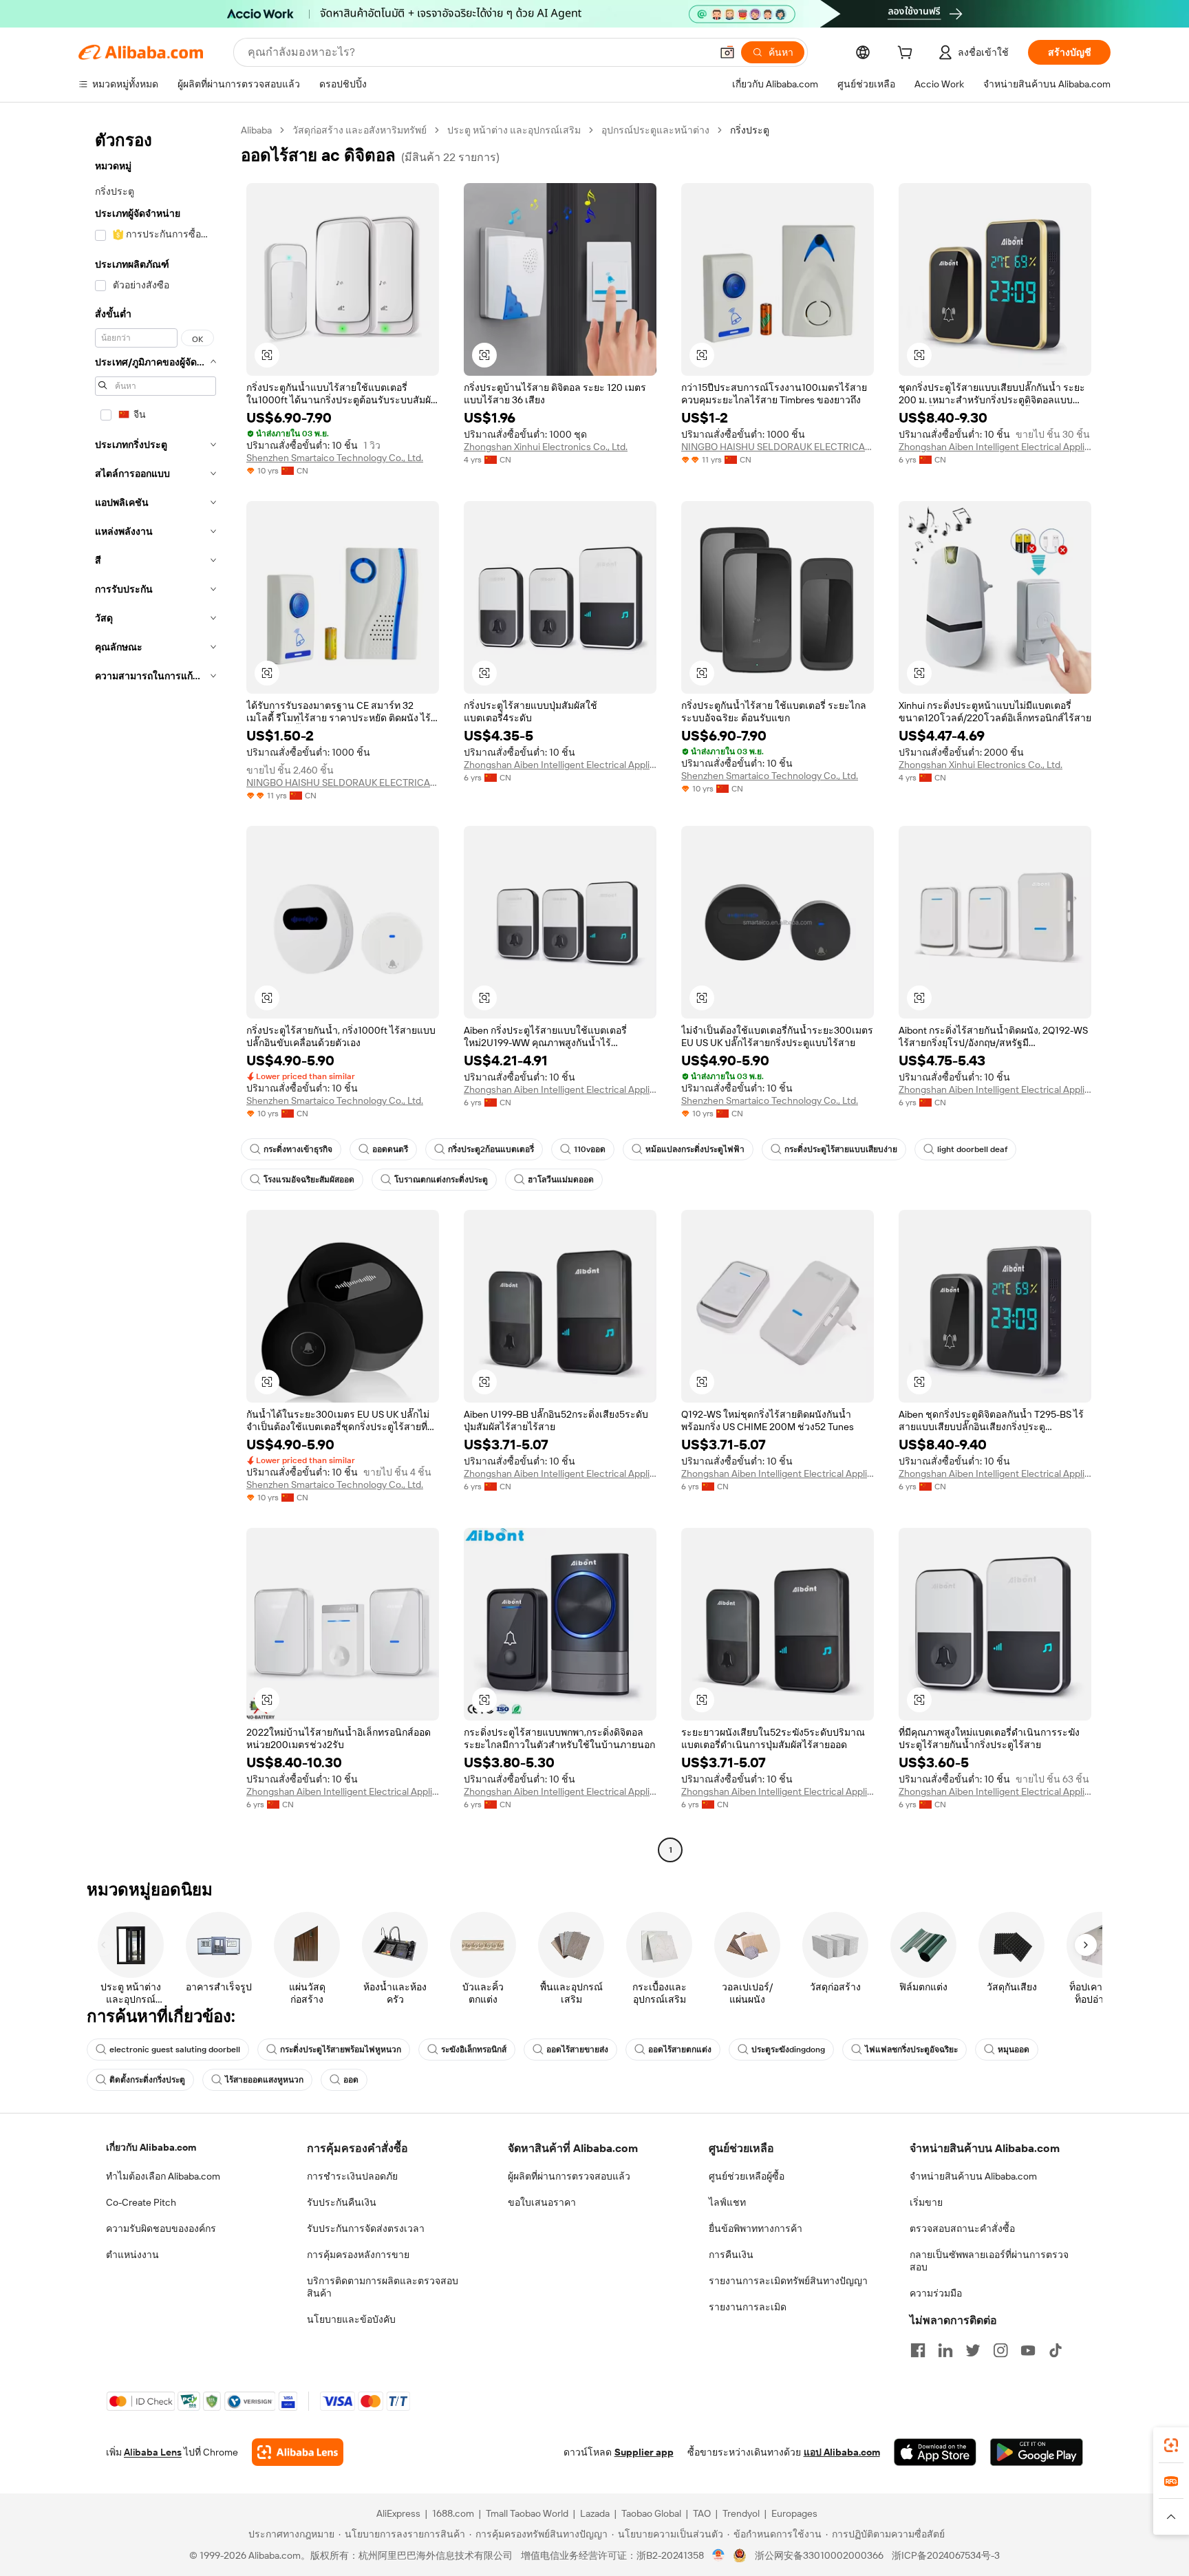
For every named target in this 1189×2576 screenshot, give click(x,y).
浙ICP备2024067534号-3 (946, 2555)
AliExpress (398, 2513)
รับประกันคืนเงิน (342, 2202)
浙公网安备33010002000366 (819, 2555)
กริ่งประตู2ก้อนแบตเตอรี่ (491, 1149)
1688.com (453, 2513)
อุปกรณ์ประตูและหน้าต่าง (655, 130)
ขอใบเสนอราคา (542, 2202)
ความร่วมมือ (936, 2293)
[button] (727, 52)
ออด (351, 2080)
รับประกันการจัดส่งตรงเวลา (366, 2228)
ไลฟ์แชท (727, 2202)
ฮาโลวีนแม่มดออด (561, 1180)
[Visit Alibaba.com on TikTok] (1056, 2350)
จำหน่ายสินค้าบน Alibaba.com (973, 2176)
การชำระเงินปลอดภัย (352, 2176)
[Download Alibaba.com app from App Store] (935, 2452)
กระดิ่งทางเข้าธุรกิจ (298, 1149)
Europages (794, 2513)
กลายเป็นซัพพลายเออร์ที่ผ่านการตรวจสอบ (989, 2261)
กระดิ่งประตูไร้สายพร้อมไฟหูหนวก (341, 2050)
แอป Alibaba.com (842, 2452)
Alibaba (256, 130)
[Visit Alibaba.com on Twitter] (973, 2350)
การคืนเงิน (731, 2255)
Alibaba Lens (153, 2452)
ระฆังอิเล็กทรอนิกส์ (474, 2050)
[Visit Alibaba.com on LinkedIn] (945, 2350)
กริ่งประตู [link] (750, 130)
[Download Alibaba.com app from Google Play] (1037, 2452)
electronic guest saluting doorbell (175, 2050)
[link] (1171, 2445)
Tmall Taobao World (527, 2513)
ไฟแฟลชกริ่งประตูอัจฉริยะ (911, 2050)
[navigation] (156, 992)
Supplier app (644, 2452)
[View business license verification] (719, 2555)
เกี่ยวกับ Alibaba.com (151, 2147)
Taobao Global (651, 2513)
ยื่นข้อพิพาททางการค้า (756, 2228)
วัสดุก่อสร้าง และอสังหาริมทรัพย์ (360, 130)
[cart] (908, 54)
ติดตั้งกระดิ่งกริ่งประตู (147, 2080)
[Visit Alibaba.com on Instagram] (1000, 2350)
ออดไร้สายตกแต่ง (680, 2050)
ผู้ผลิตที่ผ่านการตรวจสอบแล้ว (569, 2176)
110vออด (590, 1149)
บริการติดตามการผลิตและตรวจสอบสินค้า (383, 2287)
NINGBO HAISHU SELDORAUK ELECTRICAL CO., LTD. (778, 447)
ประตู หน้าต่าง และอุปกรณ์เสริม (514, 130)
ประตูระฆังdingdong (788, 2050)
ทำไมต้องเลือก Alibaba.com (163, 2176)
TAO (702, 2513)
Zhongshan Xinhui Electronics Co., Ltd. (546, 447)
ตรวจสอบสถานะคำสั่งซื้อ (962, 2228)
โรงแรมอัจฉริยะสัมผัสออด (309, 1180)
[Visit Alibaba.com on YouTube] (1028, 2350)
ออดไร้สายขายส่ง (577, 2050)
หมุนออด (1014, 2050)
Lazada (595, 2513)
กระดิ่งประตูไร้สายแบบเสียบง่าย (841, 1149)
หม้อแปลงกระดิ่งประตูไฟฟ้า (695, 1149)
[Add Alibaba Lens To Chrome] (298, 2452)
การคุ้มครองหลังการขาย (358, 2255)
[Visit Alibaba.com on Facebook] (918, 2350)
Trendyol (741, 2513)
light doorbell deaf (972, 1149)
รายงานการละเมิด (748, 2307)
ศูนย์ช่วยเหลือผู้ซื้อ (747, 2176)
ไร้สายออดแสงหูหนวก (264, 2080)
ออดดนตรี (390, 1149)
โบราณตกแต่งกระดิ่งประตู (441, 1180)
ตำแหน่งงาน (132, 2255)
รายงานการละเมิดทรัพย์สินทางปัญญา (788, 2281)
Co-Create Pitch (141, 2202)
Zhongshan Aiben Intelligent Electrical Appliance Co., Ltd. (995, 447)
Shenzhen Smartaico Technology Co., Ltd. (335, 458)
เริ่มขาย (926, 2202)
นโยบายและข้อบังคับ (351, 2319)
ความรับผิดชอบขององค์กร (161, 2228)
